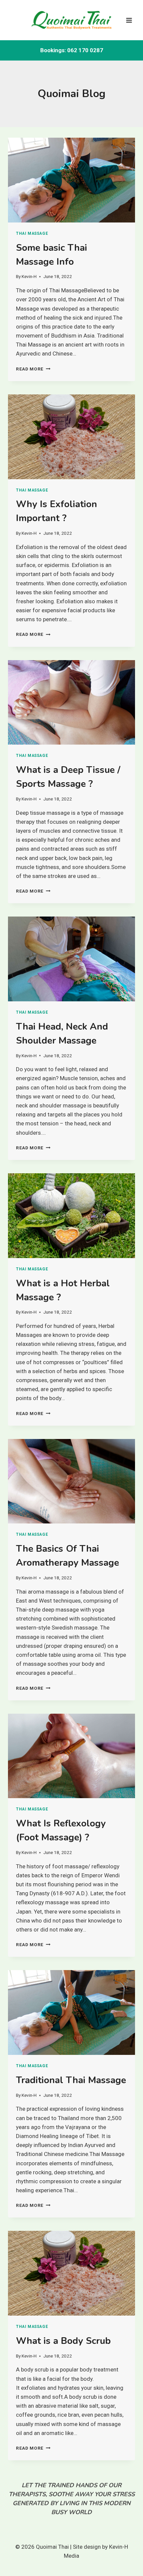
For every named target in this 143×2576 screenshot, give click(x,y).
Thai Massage (32, 233)
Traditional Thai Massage (71, 2080)
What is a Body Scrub (63, 2341)
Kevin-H (29, 276)
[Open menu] (129, 20)
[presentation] (71, 180)
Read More (33, 369)
